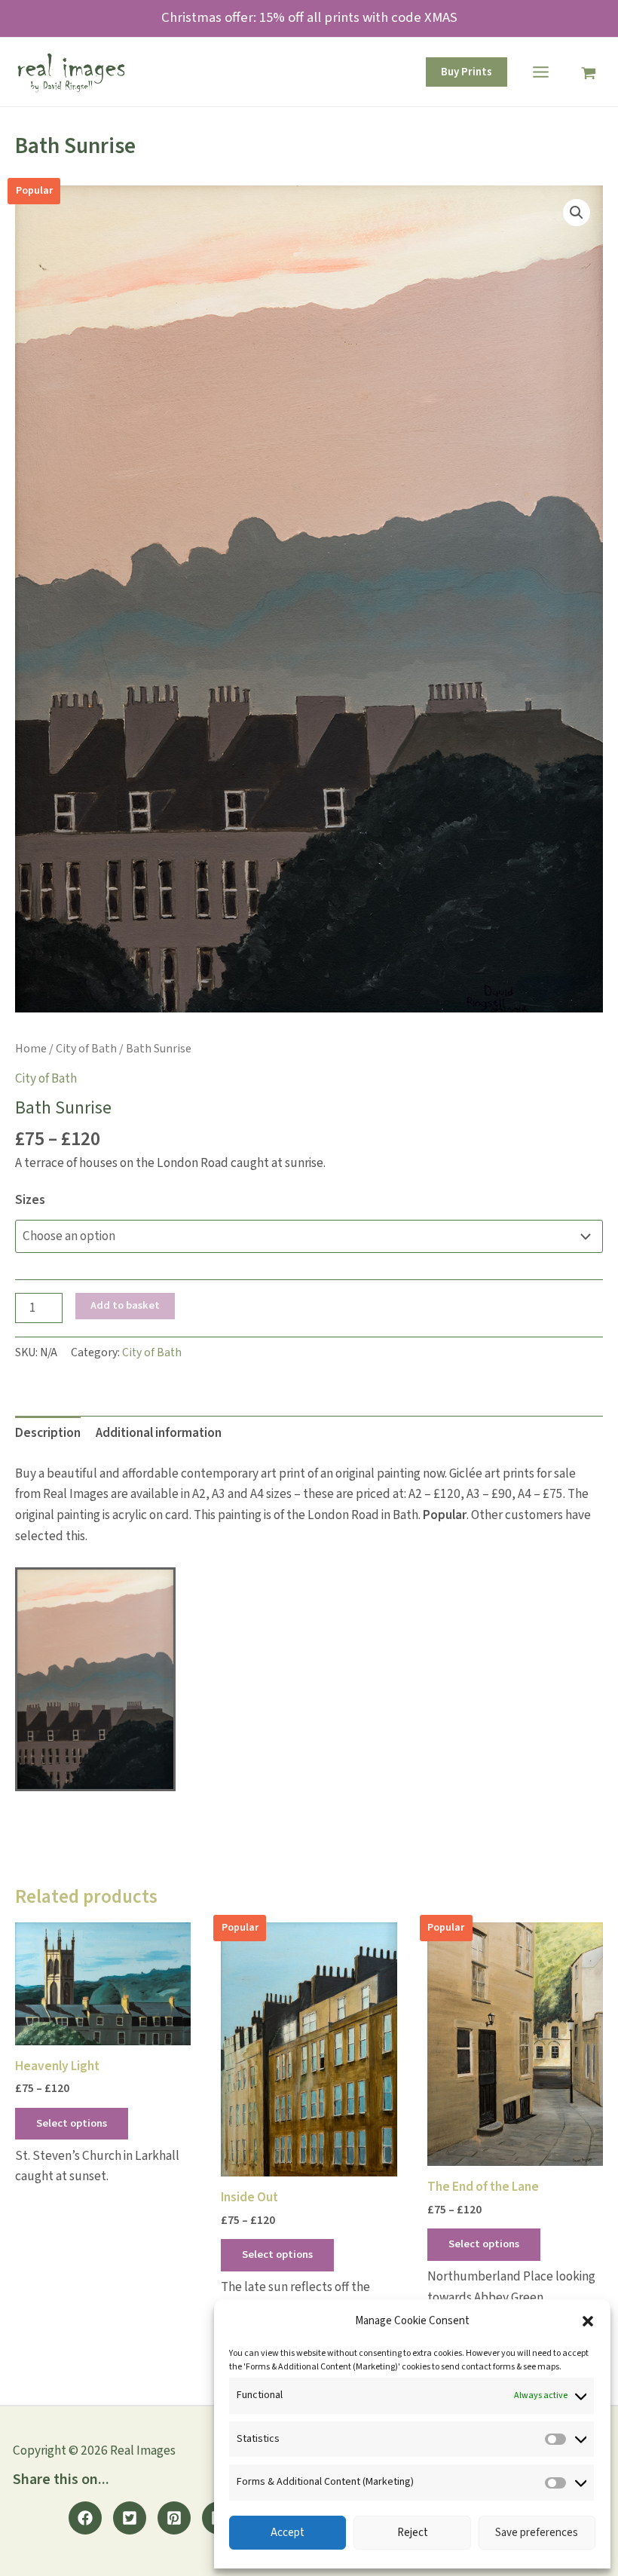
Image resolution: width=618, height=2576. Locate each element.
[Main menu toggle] (541, 72)
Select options (72, 2123)
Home (31, 1049)
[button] (588, 2321)
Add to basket (125, 1305)
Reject (413, 2533)
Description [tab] (48, 1433)
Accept (288, 2533)
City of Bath (86, 1049)
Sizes (30, 1200)
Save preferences (537, 2533)
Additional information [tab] (159, 1433)
